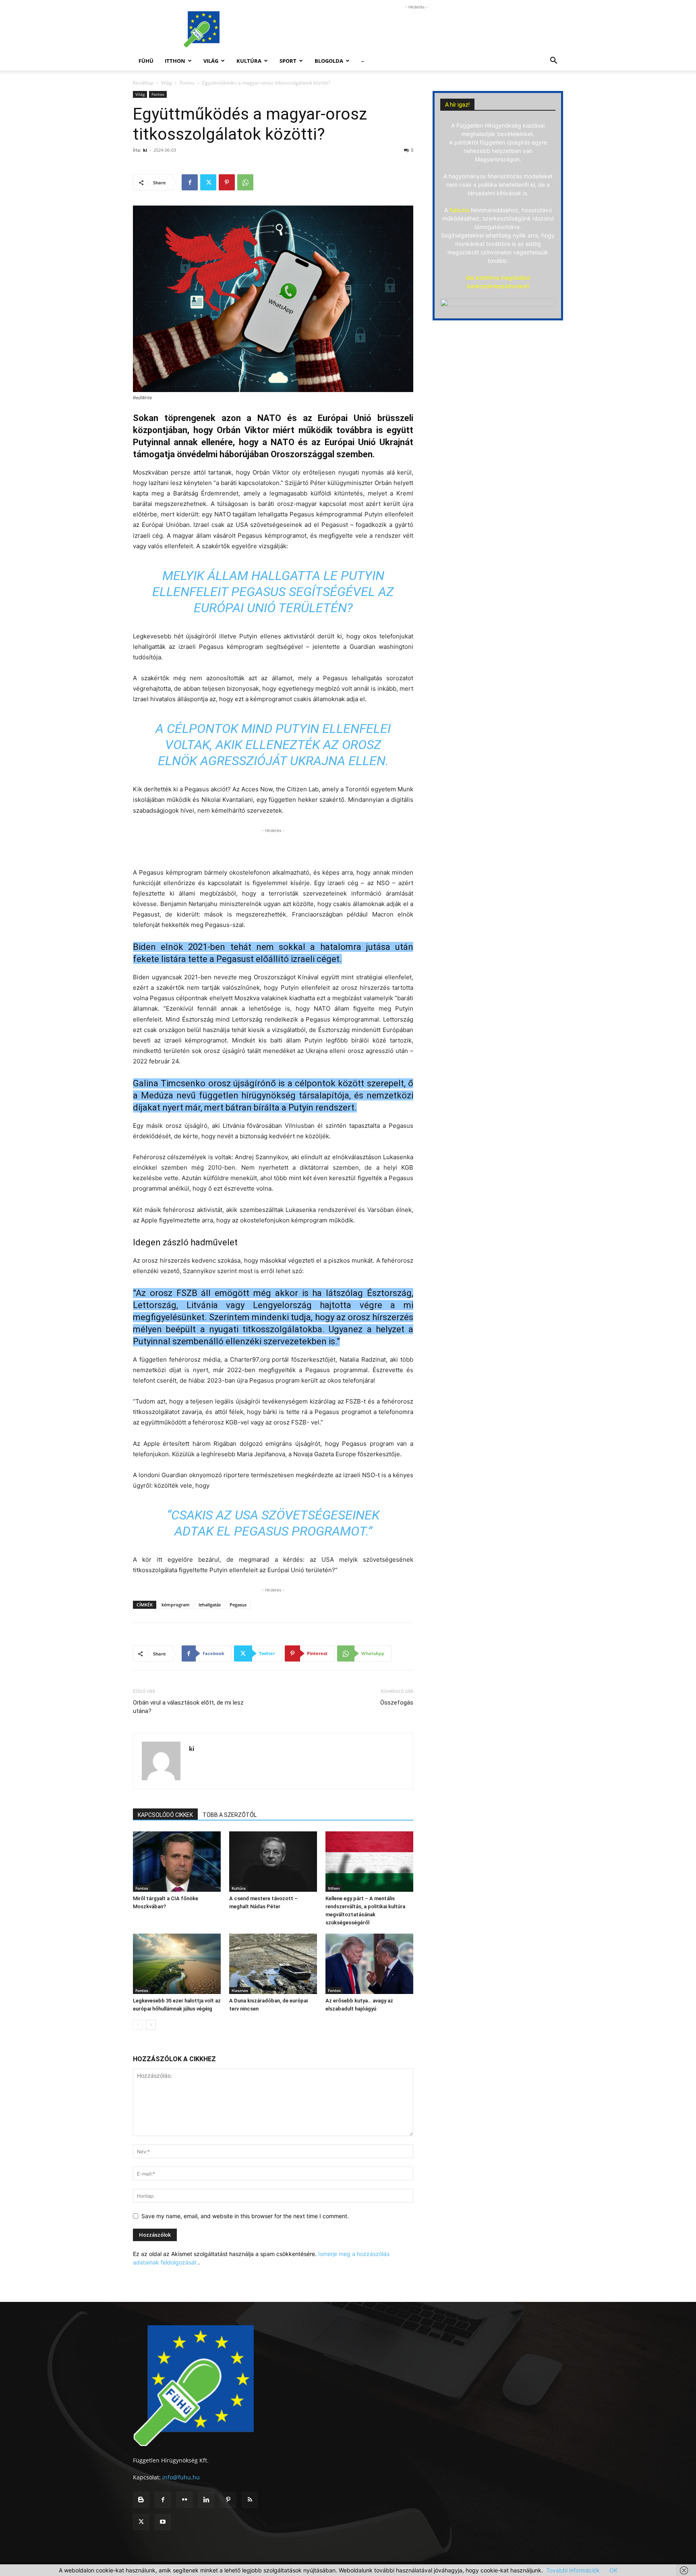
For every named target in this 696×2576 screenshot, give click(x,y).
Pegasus (238, 1605)
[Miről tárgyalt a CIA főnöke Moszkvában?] (177, 1862)
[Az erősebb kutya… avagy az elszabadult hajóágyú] (369, 1964)
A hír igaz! (457, 105)
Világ (211, 61)
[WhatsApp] (245, 182)
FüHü (146, 61)
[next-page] (151, 2025)
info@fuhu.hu (181, 2477)
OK (613, 2570)
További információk (573, 2570)
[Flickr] (184, 2500)
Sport (288, 61)
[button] (553, 61)
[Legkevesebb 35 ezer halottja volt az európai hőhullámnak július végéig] (177, 1964)
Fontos (187, 83)
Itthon (175, 61)
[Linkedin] (206, 2500)
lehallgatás (210, 1605)
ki (145, 150)
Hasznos (240, 1990)
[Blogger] (141, 2500)
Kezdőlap (143, 83)
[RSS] (250, 2500)
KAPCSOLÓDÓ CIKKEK (165, 1815)
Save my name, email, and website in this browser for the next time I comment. (245, 2216)
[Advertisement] (416, 29)
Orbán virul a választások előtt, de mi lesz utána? (188, 1707)
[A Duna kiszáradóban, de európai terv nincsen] (273, 1964)
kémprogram (176, 1605)
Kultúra (249, 61)
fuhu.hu (459, 210)
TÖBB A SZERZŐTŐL (230, 1815)
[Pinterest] (227, 182)
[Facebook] (190, 182)
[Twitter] (208, 182)
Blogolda (329, 61)
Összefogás (397, 1703)
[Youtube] (163, 2522)
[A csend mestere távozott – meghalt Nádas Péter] (273, 1862)
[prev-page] (138, 2025)
